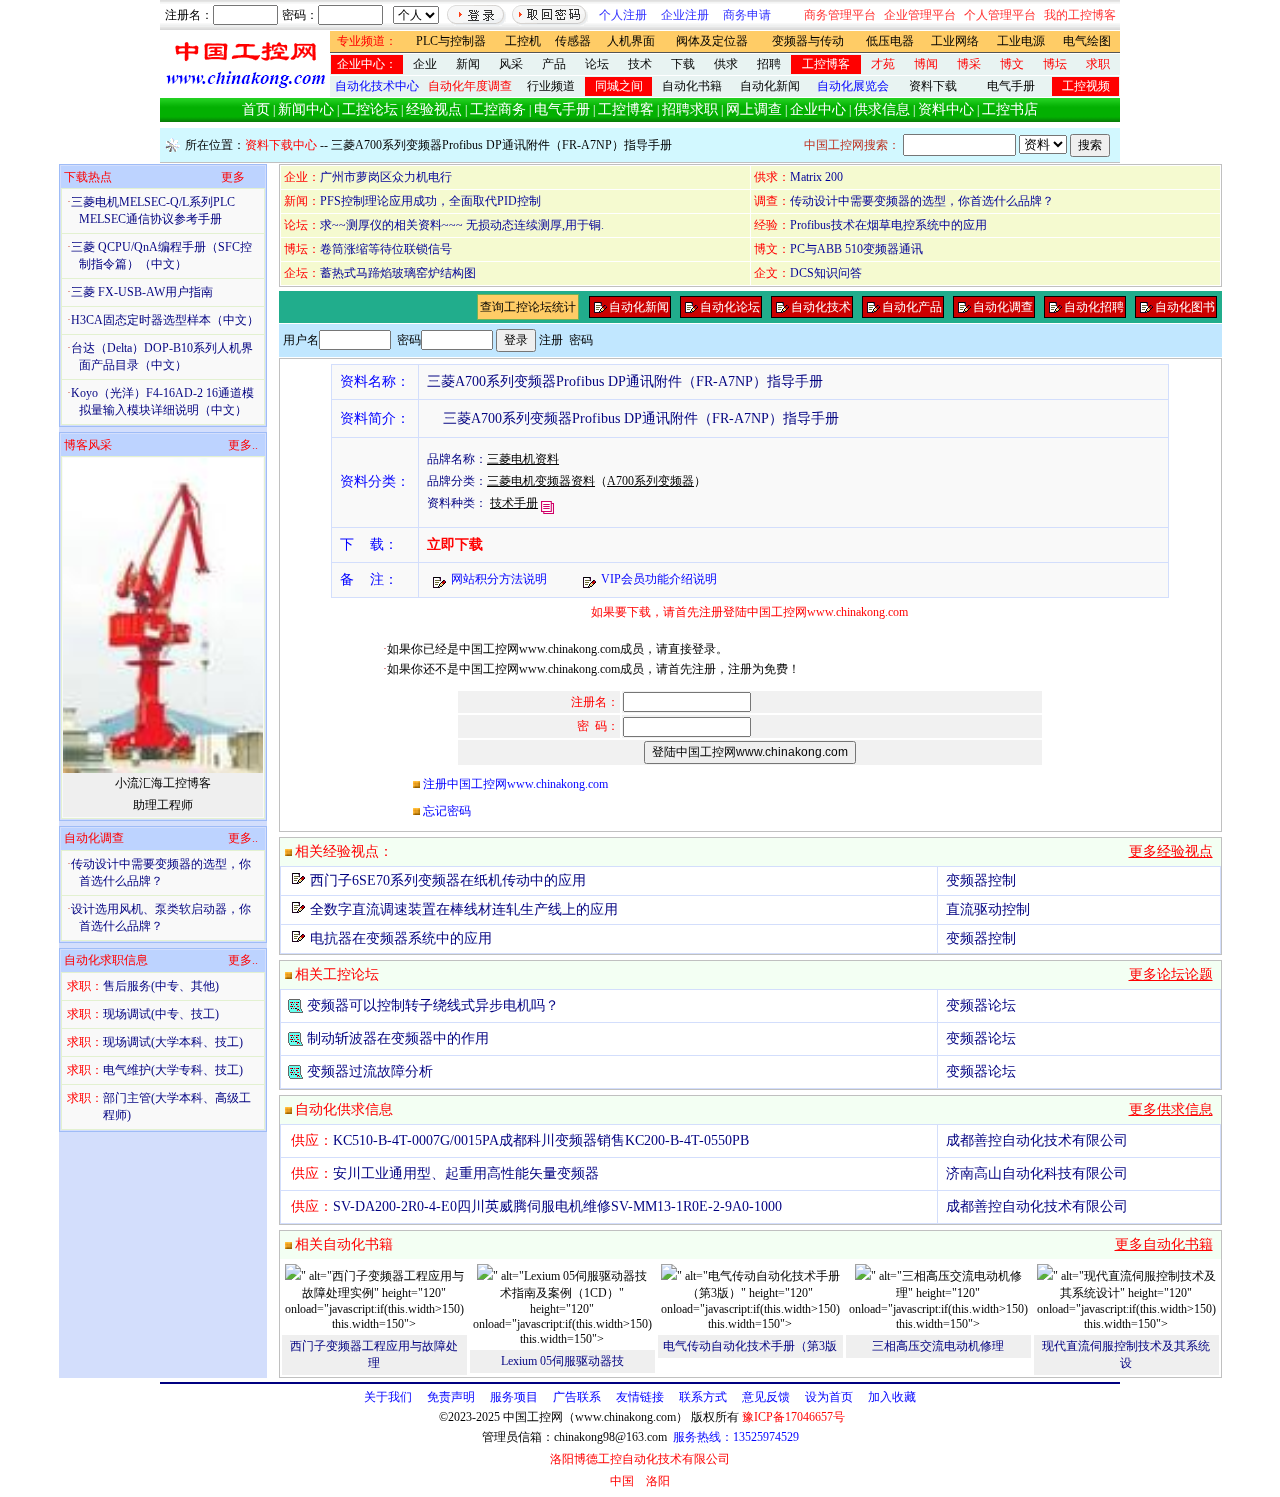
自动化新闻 (770, 86)
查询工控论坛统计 (528, 307)
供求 (726, 64)
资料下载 (933, 86)
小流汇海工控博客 (163, 783)
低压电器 (890, 41)
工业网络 (955, 41)
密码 (581, 340)
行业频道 (551, 86)
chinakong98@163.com (610, 1437)
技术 (640, 64)
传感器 (573, 41)
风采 (511, 64)
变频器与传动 (808, 41)
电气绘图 (1087, 41)
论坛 (597, 64)
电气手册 (1011, 86)
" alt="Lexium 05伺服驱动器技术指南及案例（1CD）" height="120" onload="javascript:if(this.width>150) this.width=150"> (562, 1307)
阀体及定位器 (712, 41)
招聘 (769, 64)
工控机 (523, 41)
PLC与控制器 (451, 41)
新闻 (468, 64)
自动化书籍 (692, 86)
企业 (425, 64)
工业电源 (1021, 41)
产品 (554, 64)
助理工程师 (163, 805)
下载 (683, 64)
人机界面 (631, 41)
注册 (551, 340)
